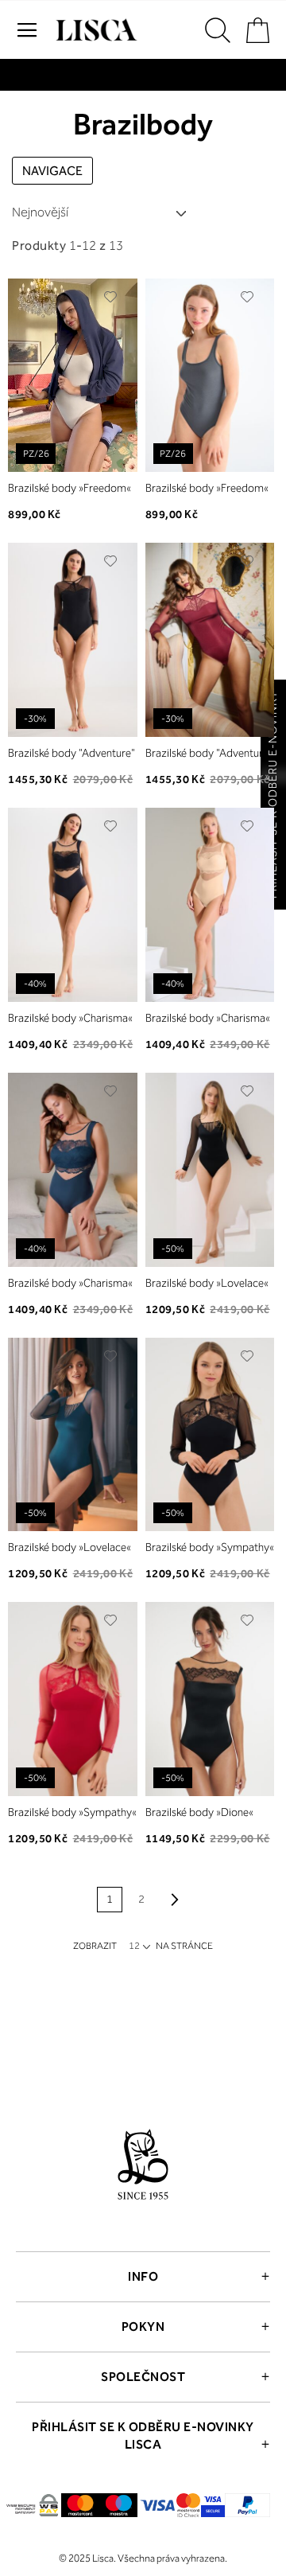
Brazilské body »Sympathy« (210, 1547)
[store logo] (95, 30)
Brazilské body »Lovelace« (207, 1283)
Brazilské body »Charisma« (70, 1018)
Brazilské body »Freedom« (70, 488)
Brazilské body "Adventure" (71, 753)
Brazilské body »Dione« (199, 1812)
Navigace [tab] (52, 171)
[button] (111, 297)
